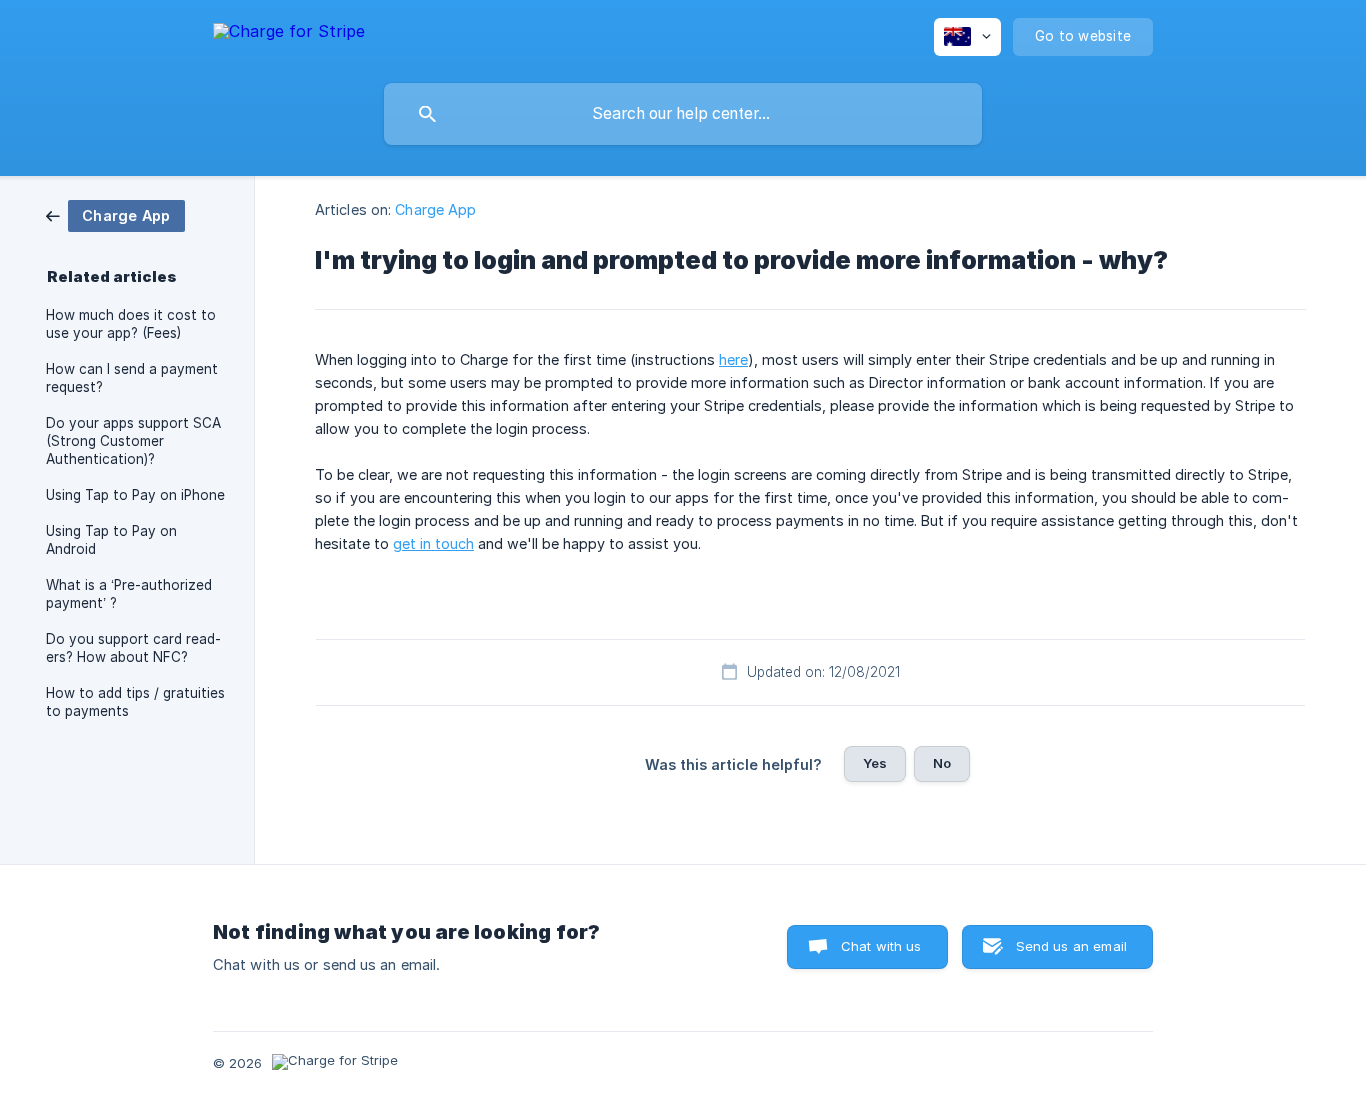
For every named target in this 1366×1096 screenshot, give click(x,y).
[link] (115, 214)
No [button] (942, 763)
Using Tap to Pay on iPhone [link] (135, 495)
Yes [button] (875, 763)
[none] (289, 34)
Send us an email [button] (1071, 946)
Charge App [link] (435, 209)
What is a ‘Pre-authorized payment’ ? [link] (129, 594)
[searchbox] (683, 114)
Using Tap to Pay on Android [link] (111, 540)
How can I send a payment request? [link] (132, 378)
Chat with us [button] (881, 946)
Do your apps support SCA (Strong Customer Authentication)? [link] (133, 441)
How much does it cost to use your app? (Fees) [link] (131, 324)
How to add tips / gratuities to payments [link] (135, 702)
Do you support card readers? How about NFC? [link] (133, 648)
